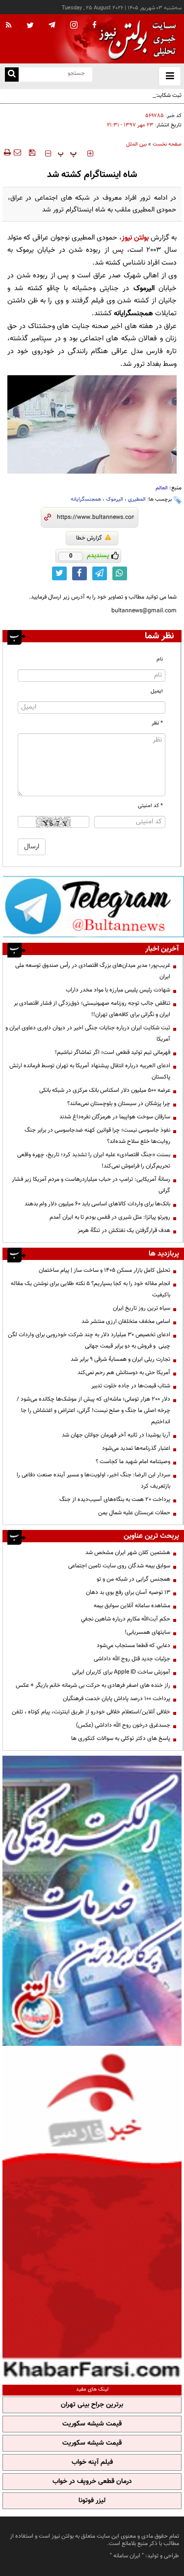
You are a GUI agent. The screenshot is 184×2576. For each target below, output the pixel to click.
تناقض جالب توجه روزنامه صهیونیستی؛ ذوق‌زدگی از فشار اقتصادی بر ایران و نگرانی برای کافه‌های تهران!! (92, 1009)
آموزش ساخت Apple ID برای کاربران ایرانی (121, 1672)
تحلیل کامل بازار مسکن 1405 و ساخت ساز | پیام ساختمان (105, 1270)
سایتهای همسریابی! (147, 1632)
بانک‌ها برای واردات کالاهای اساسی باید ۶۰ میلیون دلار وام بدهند (97, 1204)
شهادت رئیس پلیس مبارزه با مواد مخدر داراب (118, 990)
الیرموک (115, 499)
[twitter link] (59, 573)
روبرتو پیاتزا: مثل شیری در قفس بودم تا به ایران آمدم (110, 1217)
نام (160, 659)
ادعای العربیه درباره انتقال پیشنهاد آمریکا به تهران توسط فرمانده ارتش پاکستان (90, 1071)
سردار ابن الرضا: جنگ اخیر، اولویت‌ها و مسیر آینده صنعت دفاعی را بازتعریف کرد (93, 1481)
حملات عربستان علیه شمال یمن (134, 1513)
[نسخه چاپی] (7, 152)
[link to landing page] (135, 39)
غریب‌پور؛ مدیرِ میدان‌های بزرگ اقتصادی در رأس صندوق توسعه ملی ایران (93, 971)
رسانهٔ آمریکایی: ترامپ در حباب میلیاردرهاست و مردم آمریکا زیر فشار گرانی (91, 1185)
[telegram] (52, 25)
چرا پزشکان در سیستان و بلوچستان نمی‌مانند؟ (119, 1104)
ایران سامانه (127, 2556)
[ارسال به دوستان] (17, 152)
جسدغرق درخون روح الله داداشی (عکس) (123, 1725)
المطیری (137, 499)
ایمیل (157, 691)
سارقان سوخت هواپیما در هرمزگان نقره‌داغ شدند (115, 1117)
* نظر (157, 723)
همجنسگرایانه (86, 499)
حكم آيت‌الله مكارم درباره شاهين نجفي (126, 1619)
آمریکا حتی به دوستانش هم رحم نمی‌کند (124, 1373)
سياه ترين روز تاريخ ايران (142, 1308)
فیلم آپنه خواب (92, 2462)
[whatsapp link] (120, 573)
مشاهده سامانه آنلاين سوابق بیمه (132, 1606)
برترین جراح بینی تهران (92, 2405)
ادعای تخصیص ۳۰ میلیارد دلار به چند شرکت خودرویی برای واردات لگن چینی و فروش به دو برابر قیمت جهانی (89, 1340)
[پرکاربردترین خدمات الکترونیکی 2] (92, 1901)
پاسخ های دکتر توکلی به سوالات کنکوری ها (121, 1738)
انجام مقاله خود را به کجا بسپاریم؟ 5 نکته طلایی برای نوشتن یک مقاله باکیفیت (91, 1289)
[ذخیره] (32, 152)
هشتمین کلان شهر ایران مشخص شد (128, 1553)
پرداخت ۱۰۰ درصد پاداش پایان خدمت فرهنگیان (117, 1699)
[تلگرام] (93, 906)
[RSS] (9, 26)
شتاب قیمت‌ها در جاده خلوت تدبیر (131, 1386)
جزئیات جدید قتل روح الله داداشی (132, 1659)
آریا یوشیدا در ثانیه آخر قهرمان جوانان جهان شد (116, 1435)
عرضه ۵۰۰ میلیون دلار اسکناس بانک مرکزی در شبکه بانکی (105, 1090)
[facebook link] (79, 573)
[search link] (12, 75)
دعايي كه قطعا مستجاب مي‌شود (133, 1646)
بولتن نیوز (135, 238)
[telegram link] (100, 573)
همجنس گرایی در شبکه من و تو (133, 1579)
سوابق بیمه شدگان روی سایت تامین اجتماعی (119, 1566)
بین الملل (136, 144)
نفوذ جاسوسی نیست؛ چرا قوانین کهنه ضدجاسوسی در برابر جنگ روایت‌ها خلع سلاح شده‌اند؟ (97, 1136)
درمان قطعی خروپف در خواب (92, 2482)
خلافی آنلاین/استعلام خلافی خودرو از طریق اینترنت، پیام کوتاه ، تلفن (91, 1712)
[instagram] (74, 26)
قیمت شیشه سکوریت (92, 2424)
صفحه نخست (167, 144)
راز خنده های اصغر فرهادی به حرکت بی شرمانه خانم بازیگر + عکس (93, 1685)
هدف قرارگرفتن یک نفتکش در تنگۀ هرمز (124, 1230)
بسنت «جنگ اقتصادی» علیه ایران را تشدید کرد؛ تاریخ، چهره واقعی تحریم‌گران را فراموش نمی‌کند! (94, 1160)
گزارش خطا (89, 538)
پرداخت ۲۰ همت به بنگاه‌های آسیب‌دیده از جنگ (115, 1499)
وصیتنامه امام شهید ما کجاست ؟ (133, 1462)
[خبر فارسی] (92, 2214)
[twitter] (30, 26)
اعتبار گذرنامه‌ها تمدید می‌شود (136, 1448)
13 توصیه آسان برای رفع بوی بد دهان (128, 1592)
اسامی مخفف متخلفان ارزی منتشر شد (126, 1321)
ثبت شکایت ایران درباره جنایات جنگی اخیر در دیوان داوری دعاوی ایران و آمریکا (99, 101)
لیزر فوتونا (92, 2501)
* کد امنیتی (150, 806)
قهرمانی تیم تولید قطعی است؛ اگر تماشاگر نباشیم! (113, 1052)
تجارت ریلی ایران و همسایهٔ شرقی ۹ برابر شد (120, 1359)
